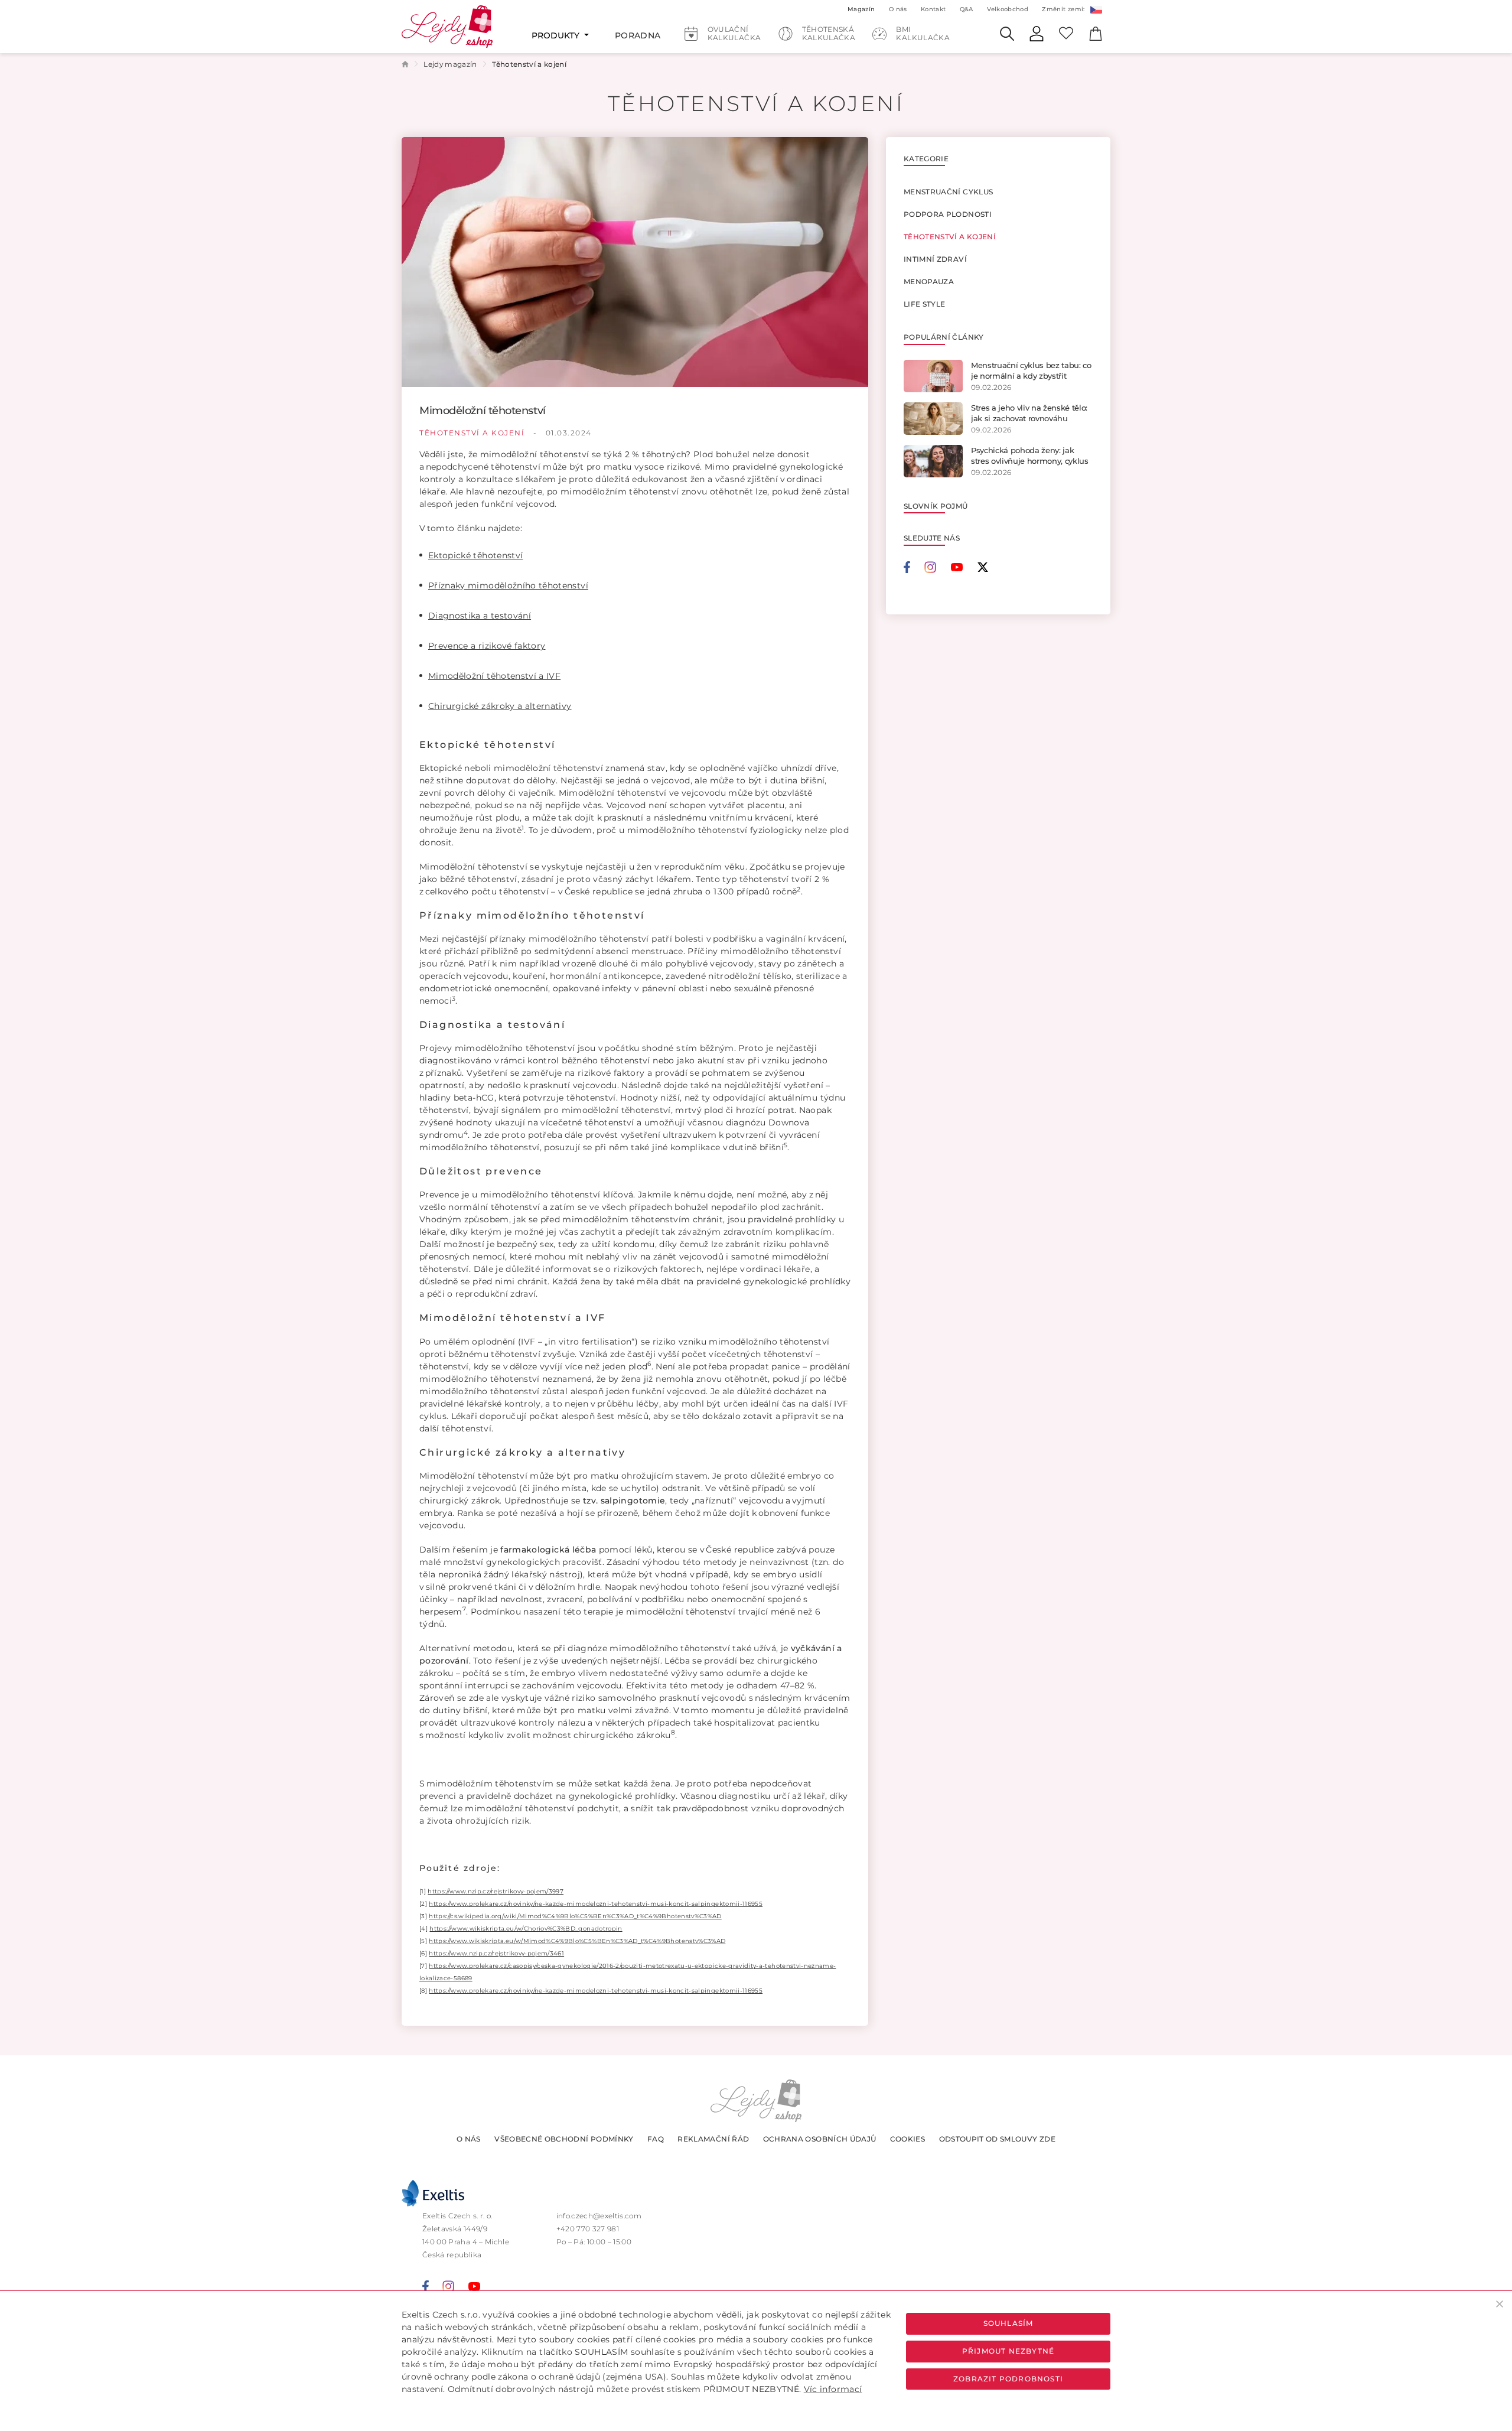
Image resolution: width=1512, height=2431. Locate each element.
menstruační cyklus (948, 192)
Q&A (967, 9)
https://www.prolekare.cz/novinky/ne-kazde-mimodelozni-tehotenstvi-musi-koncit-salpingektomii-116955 (596, 1904)
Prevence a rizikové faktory (487, 646)
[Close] (1500, 2304)
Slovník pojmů (936, 506)
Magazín (861, 9)
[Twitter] (983, 567)
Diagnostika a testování (480, 616)
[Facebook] (914, 567)
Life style (925, 304)
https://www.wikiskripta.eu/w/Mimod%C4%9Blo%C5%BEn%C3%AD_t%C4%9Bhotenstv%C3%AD (577, 1941)
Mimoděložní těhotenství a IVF (494, 676)
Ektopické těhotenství (475, 555)
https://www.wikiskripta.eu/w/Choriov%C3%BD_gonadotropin (526, 1929)
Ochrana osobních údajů (820, 2139)
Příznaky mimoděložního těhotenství (508, 585)
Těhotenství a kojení (473, 433)
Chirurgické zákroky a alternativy (500, 706)
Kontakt (933, 9)
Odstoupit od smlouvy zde (997, 2139)
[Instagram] (937, 567)
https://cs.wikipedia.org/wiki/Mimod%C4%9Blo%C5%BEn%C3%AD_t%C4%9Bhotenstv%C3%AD (575, 1916)
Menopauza (929, 281)
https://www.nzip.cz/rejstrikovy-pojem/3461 (496, 1953)
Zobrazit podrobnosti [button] (1008, 2379)
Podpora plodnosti (948, 214)
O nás (469, 2139)
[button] (1096, 9)
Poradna (638, 35)
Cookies (907, 2139)
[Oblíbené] (1066, 32)
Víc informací (833, 2389)
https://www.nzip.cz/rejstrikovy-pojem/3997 (496, 1891)
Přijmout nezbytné (1008, 2351)
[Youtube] (964, 567)
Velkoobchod (1008, 9)
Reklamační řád (713, 2139)
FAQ (656, 2139)
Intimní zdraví (935, 259)
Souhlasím (1008, 2323)
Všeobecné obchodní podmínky (564, 2139)
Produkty (557, 35)
